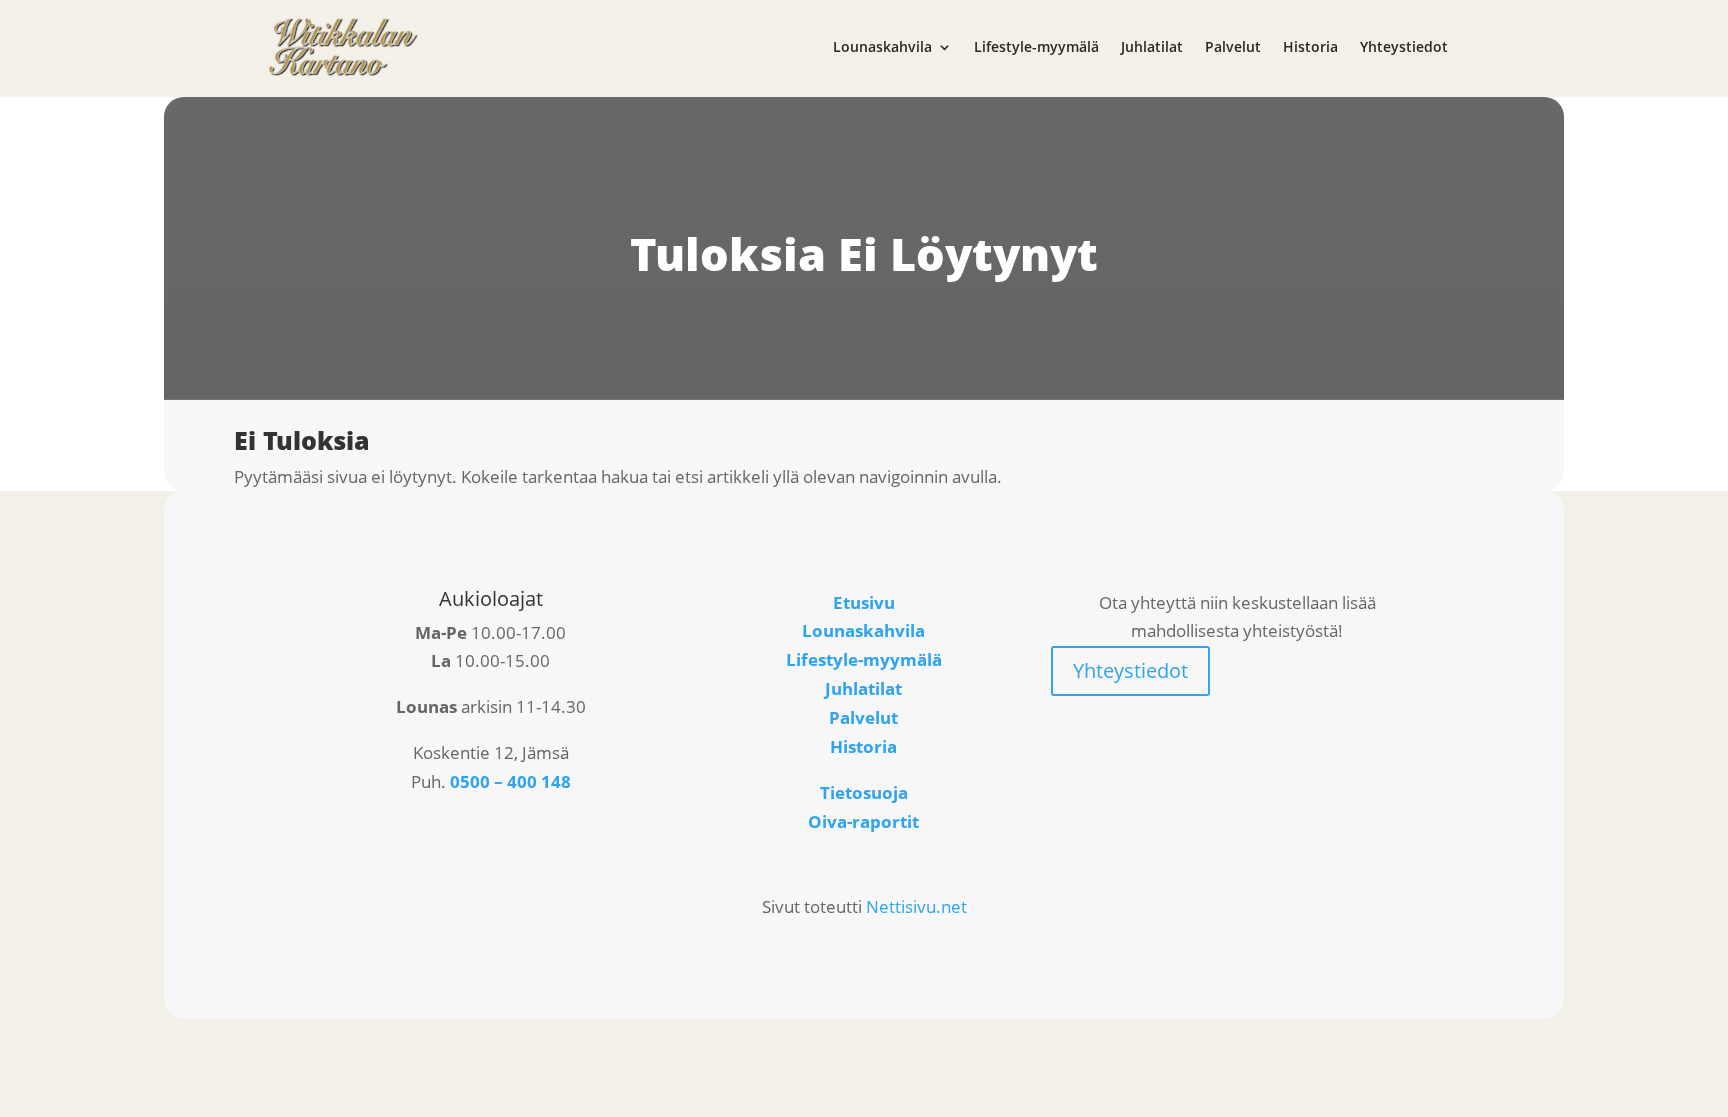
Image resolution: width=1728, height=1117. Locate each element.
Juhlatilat (1152, 46)
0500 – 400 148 (510, 781)
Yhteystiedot (1404, 46)
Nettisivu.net (916, 906)
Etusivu (864, 602)
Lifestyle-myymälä (1036, 46)
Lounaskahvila (882, 46)
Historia (1310, 46)
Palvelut (1233, 46)
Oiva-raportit (863, 821)
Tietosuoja (864, 792)
